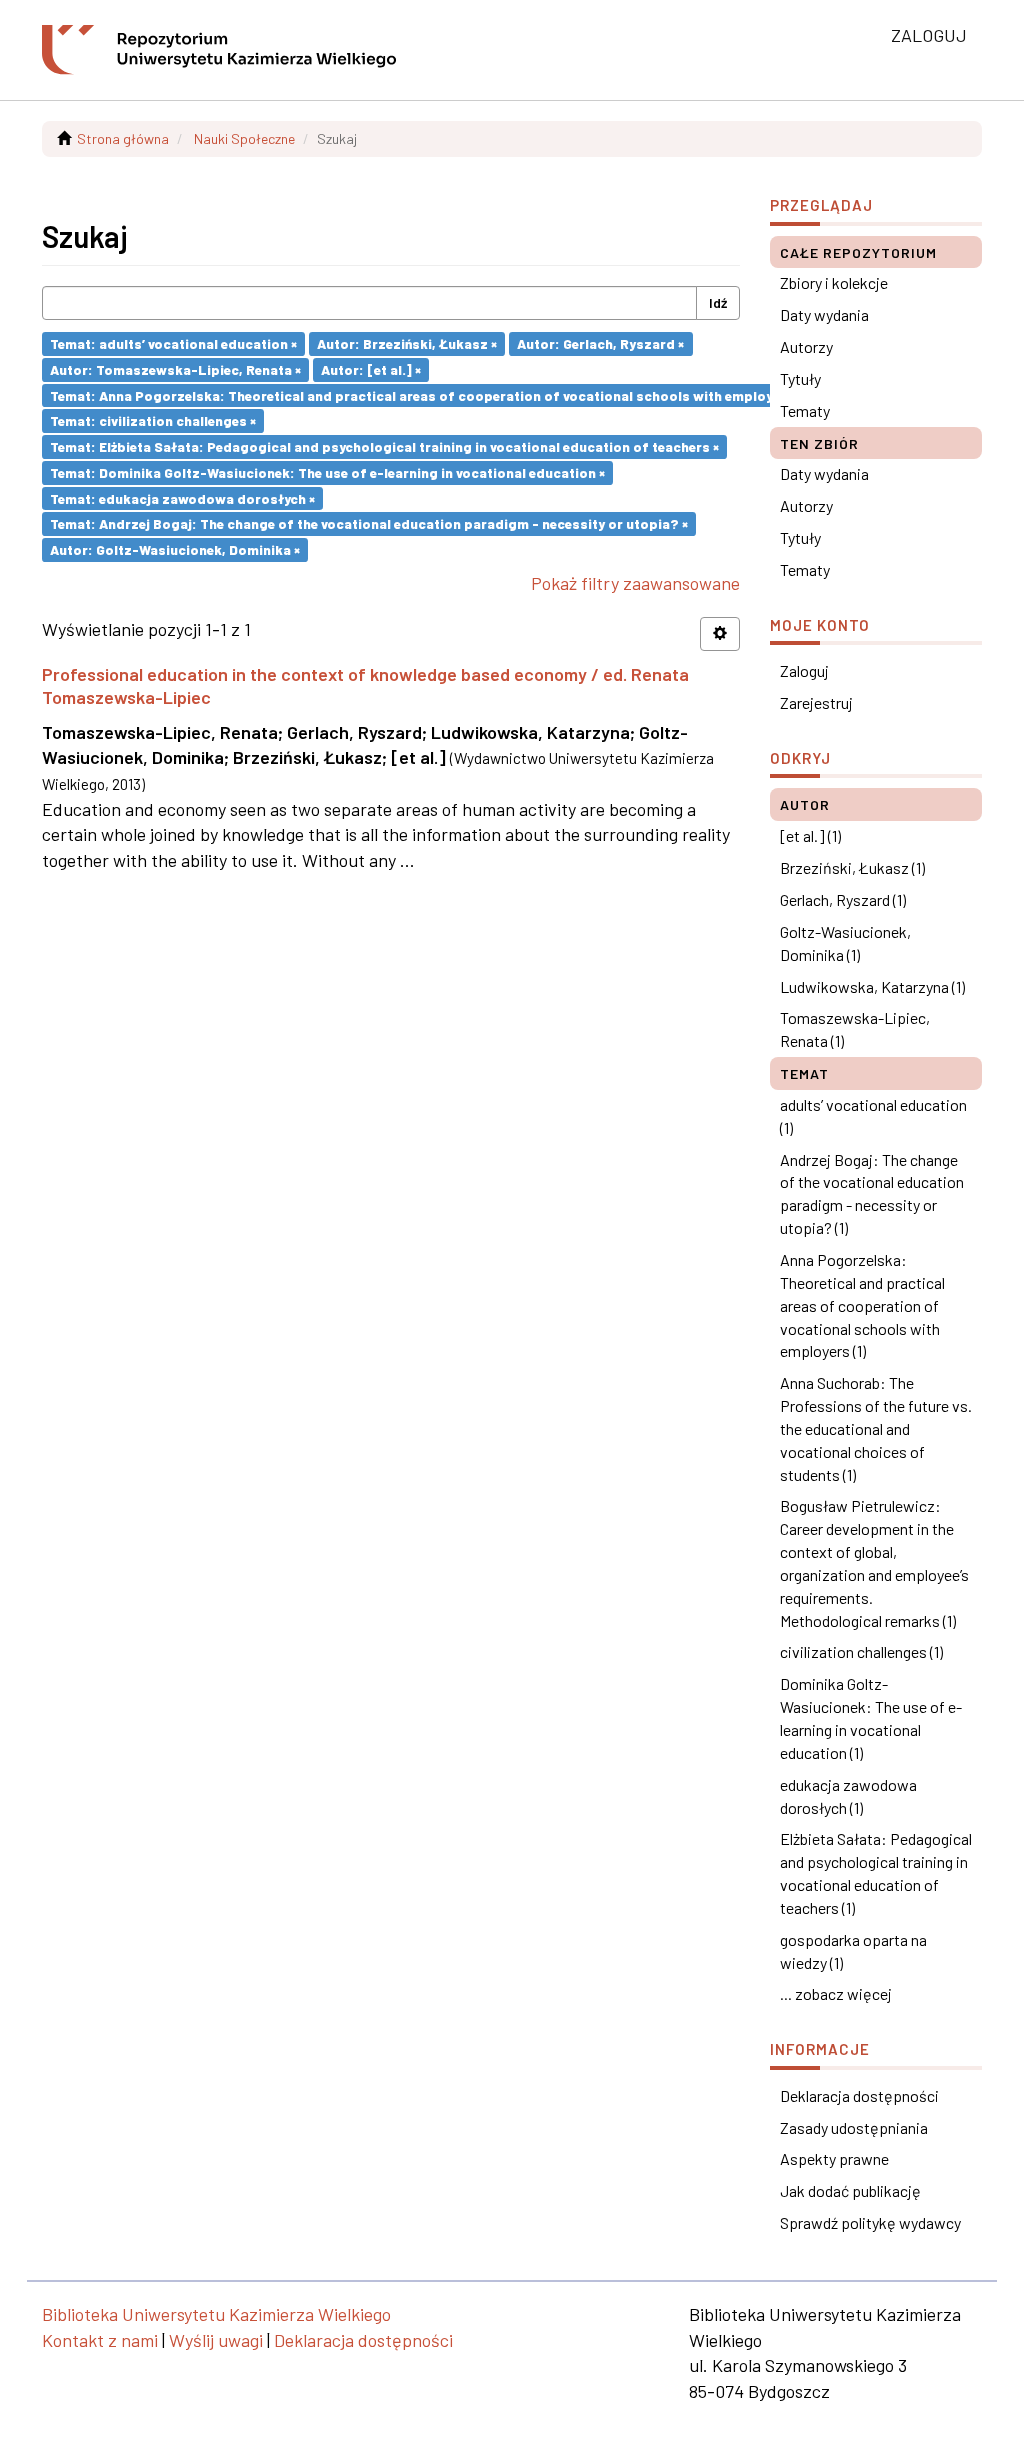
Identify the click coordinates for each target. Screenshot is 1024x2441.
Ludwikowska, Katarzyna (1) (872, 986)
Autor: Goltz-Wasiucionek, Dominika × (175, 549)
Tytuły (800, 378)
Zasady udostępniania (854, 2127)
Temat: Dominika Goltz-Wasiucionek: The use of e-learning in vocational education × (327, 472)
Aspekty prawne (834, 2158)
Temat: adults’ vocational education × (173, 343)
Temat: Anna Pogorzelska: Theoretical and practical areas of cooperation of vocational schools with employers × (426, 394)
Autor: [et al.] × (371, 369)
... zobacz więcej (836, 1993)
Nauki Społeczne (244, 138)
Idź (718, 302)
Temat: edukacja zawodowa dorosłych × (182, 497)
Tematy (805, 410)
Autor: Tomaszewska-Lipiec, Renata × (175, 369)
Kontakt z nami (100, 2340)
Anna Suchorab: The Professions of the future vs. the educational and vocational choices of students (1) (876, 1428)
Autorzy (806, 346)
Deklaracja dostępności (859, 2095)
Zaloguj (804, 670)
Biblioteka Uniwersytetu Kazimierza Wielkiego (216, 2314)
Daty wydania (824, 314)
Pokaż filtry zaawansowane (635, 583)
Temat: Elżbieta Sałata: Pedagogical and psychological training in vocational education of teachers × (384, 446)
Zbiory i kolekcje (834, 282)
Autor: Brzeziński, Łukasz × (407, 343)
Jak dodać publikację (850, 2190)
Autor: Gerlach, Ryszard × (600, 343)
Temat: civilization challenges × (153, 420)
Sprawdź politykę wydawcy (870, 2222)
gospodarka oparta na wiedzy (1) (853, 1951)
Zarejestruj (816, 702)
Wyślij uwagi (216, 2340)
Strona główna (123, 138)
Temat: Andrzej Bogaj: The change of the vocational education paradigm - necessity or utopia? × (369, 523)
